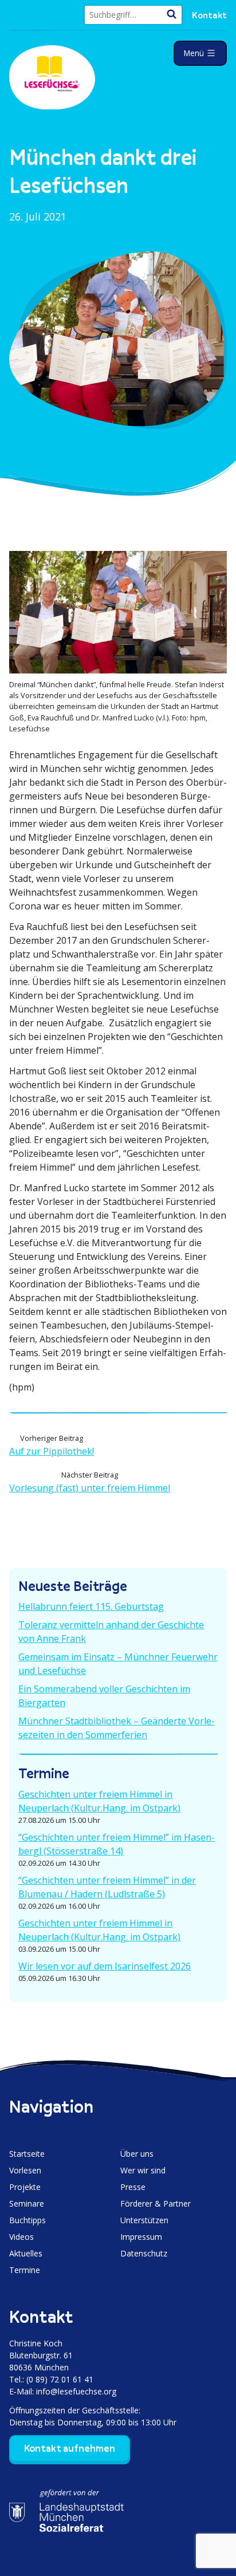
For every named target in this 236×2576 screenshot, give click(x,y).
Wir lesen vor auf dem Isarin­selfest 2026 (105, 1966)
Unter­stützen (144, 2220)
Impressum (141, 2237)
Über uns (137, 2154)
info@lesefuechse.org (76, 2391)
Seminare (27, 2203)
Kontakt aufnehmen (70, 2448)
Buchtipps (27, 2220)
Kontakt (209, 15)
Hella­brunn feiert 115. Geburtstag (91, 1606)
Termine (25, 2270)
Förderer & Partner (156, 2203)
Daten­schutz (144, 2253)
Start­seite (27, 2154)
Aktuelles (26, 2253)
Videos (21, 2237)
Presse (133, 2187)
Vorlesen (25, 2170)
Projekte (25, 2187)
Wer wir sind (143, 2170)
